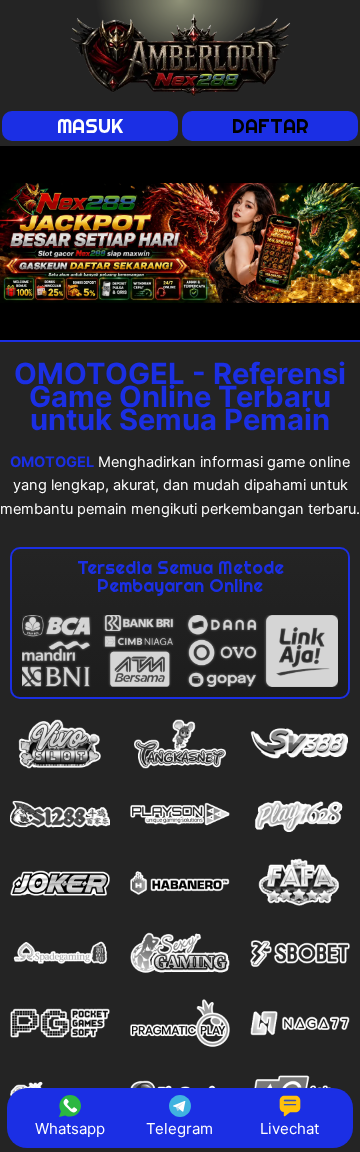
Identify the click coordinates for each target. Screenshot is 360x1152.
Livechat (289, 1128)
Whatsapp (70, 1128)
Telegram (179, 1128)
